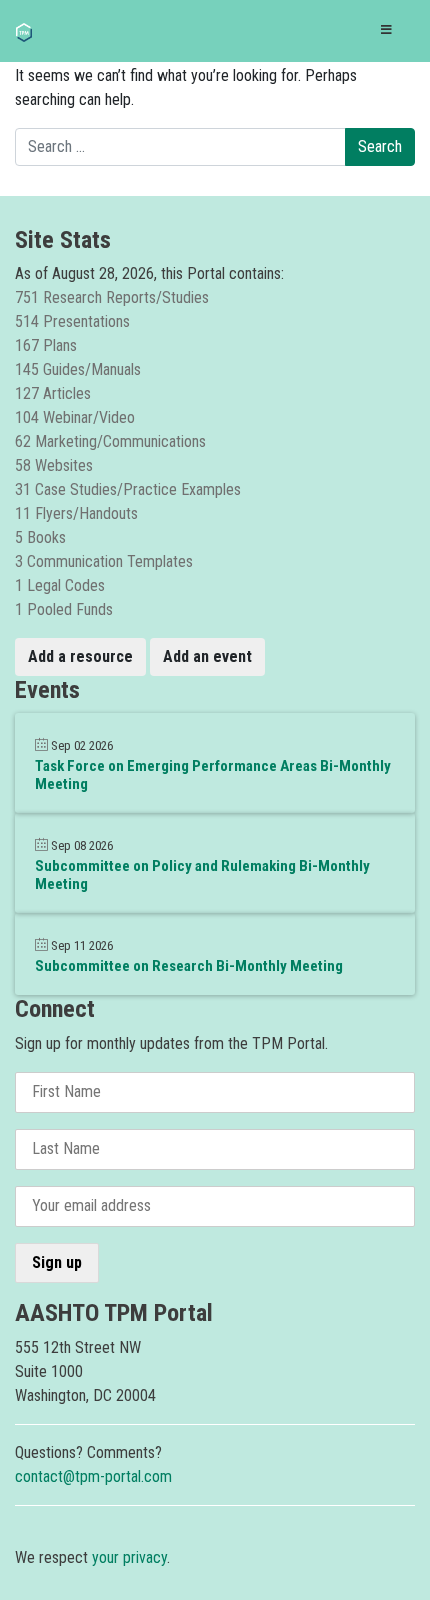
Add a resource (80, 656)
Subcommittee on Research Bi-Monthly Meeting (189, 966)
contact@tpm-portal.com (93, 1476)
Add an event (207, 656)
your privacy (129, 1557)
